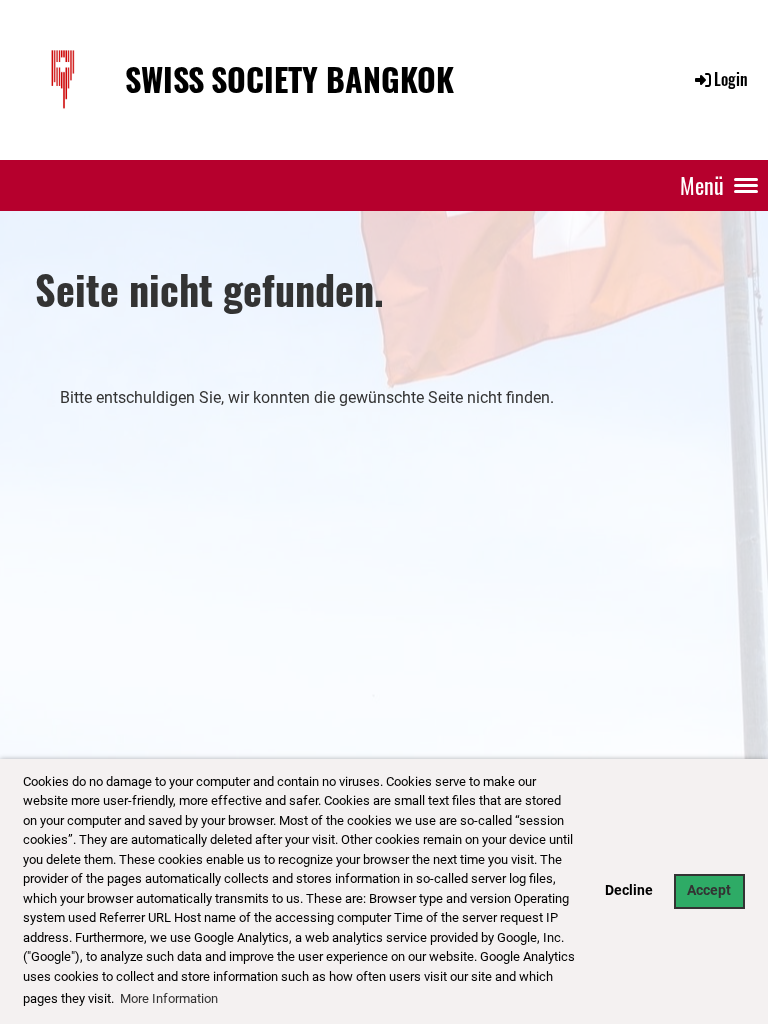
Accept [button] (709, 890)
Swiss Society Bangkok (289, 79)
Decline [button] (629, 890)
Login (731, 79)
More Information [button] (169, 998)
